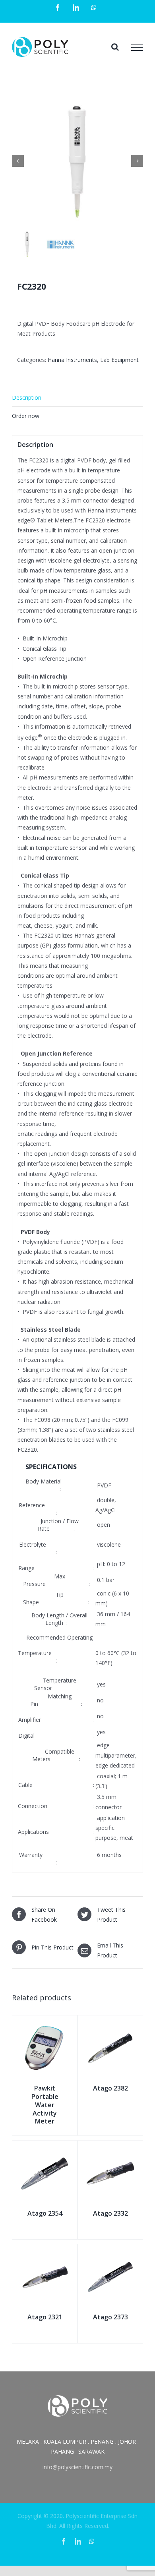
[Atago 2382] (110, 2024)
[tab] (77, 398)
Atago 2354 (45, 2213)
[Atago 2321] (45, 2253)
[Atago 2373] (110, 2253)
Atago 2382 (110, 2088)
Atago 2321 (45, 2317)
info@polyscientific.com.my (77, 2467)
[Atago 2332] (110, 2150)
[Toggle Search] (115, 47)
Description (27, 397)
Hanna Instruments (72, 360)
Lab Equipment (119, 360)
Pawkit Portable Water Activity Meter (45, 2105)
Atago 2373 (110, 2317)
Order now (26, 416)
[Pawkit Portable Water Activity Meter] (45, 2024)
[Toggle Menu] (137, 47)
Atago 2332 (110, 2213)
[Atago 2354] (45, 2150)
